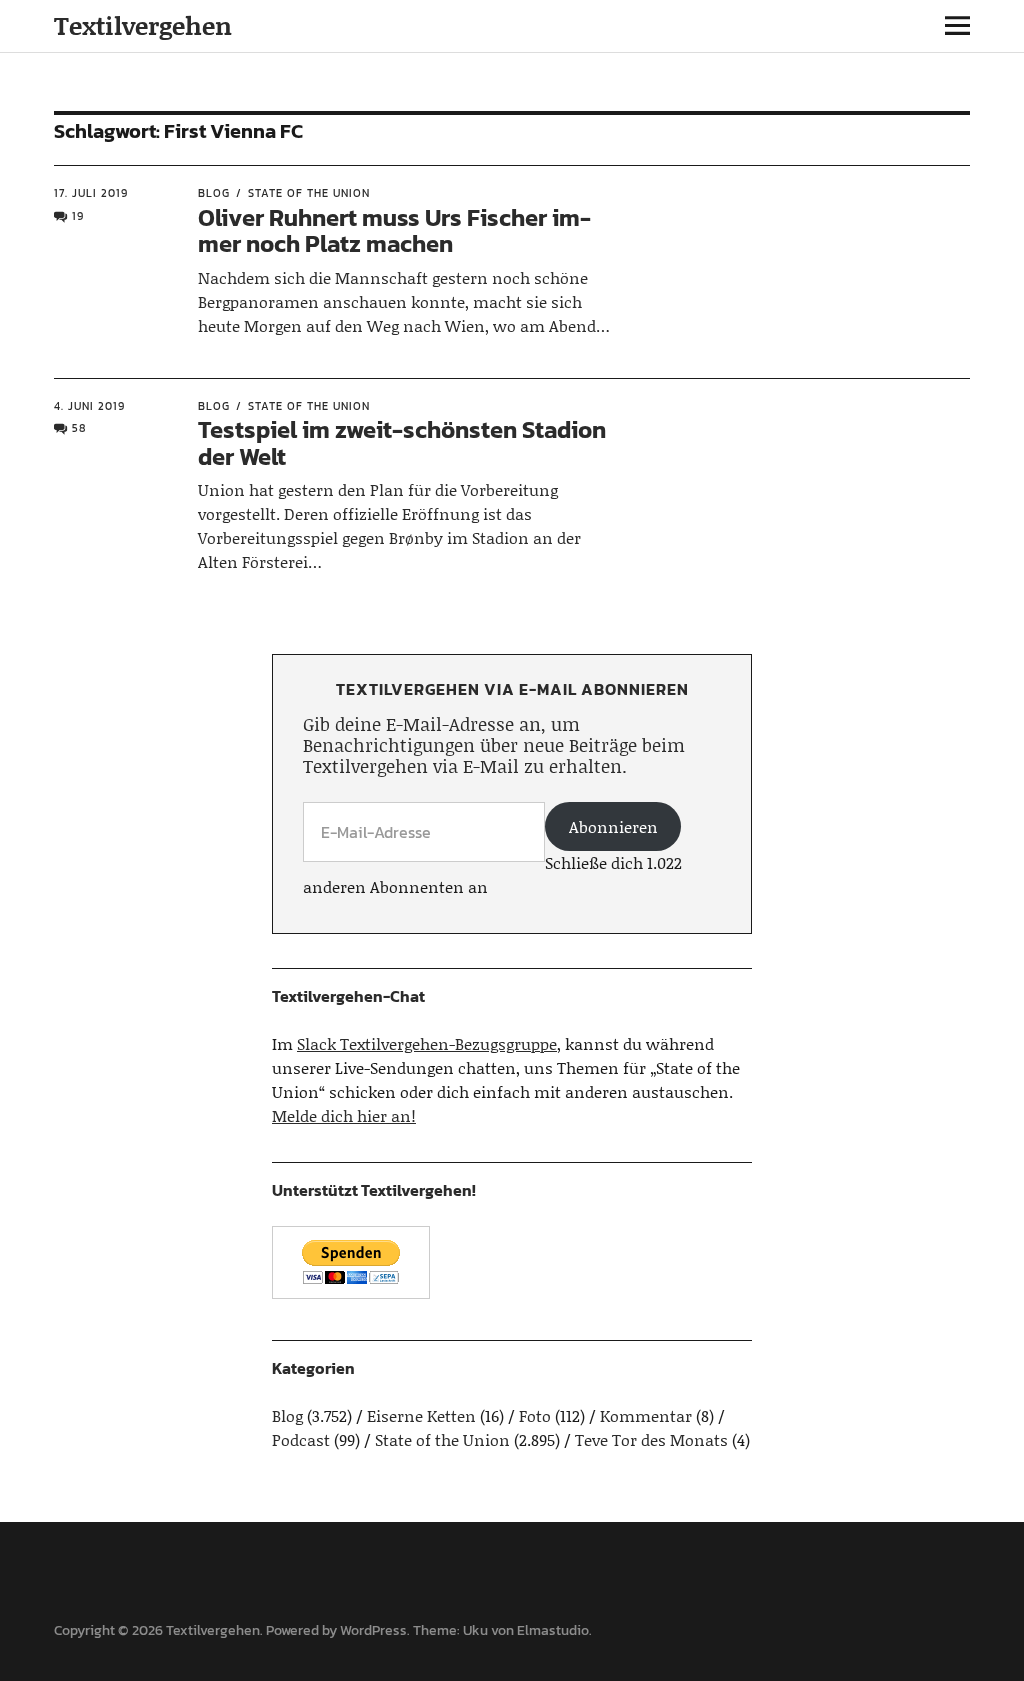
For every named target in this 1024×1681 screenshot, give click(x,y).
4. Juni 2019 (89, 406)
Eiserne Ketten (421, 1415)
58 (79, 428)
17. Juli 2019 (91, 193)
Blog (214, 193)
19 (78, 216)
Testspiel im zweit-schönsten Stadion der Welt (402, 442)
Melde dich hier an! (344, 1115)
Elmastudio (553, 1630)
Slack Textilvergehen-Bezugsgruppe (427, 1043)
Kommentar (646, 1415)
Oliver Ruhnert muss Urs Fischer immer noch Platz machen (394, 230)
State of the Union (309, 193)
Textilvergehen (143, 25)
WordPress (373, 1630)
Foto (535, 1415)
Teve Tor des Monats (651, 1439)
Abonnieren (613, 826)
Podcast (301, 1439)
